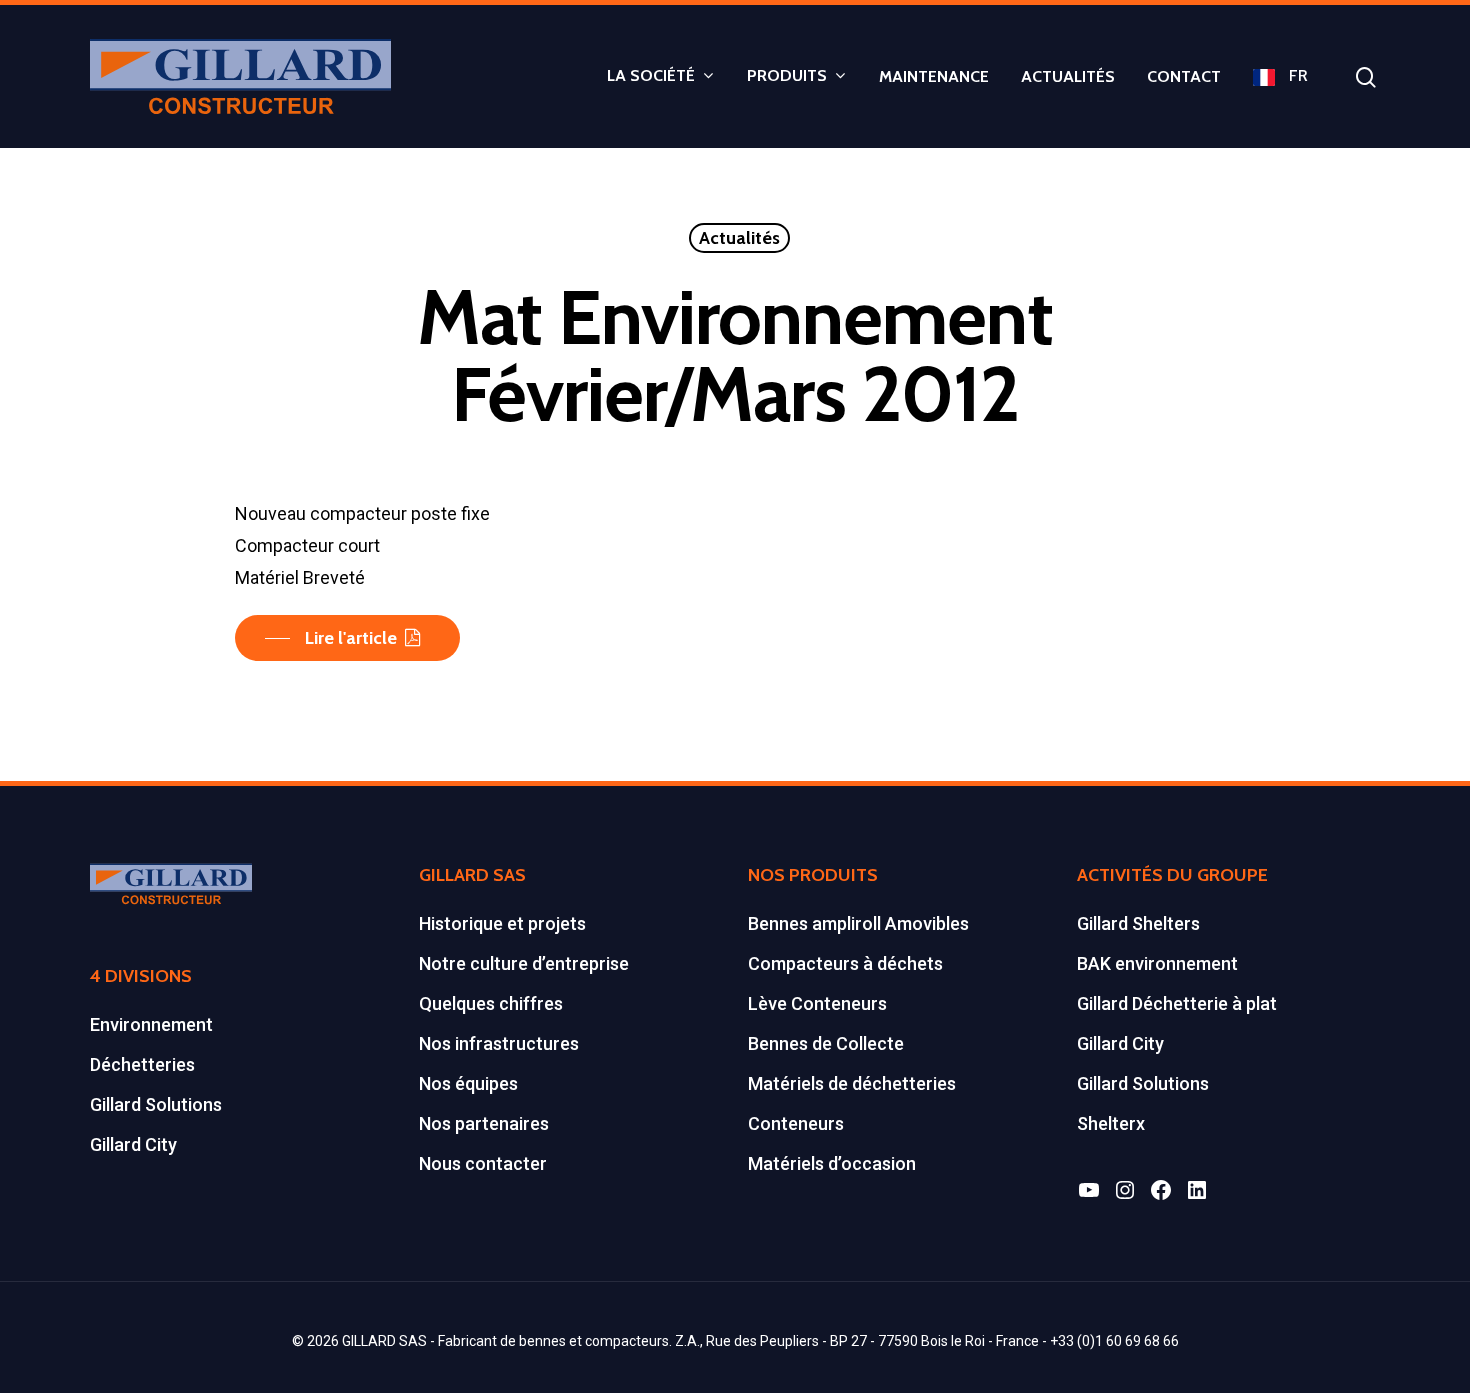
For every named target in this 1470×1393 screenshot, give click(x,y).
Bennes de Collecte (826, 1043)
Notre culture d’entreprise (524, 963)
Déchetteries (142, 1064)
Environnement (151, 1024)
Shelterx (1111, 1123)
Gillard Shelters (1138, 923)
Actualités (739, 238)
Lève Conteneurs (817, 1003)
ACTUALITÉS (1068, 77)
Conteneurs (796, 1123)
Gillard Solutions (156, 1104)
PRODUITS (787, 76)
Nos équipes (468, 1083)
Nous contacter (483, 1163)
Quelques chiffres (491, 1003)
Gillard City (133, 1144)
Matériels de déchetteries (852, 1083)
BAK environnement (1157, 963)
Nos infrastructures (499, 1043)
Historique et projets (502, 923)
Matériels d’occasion (832, 1163)
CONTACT (1184, 77)
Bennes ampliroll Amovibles (858, 923)
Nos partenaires (484, 1123)
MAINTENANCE (934, 77)
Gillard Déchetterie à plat (1177, 1003)
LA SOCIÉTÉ (651, 76)
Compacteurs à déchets (845, 963)
